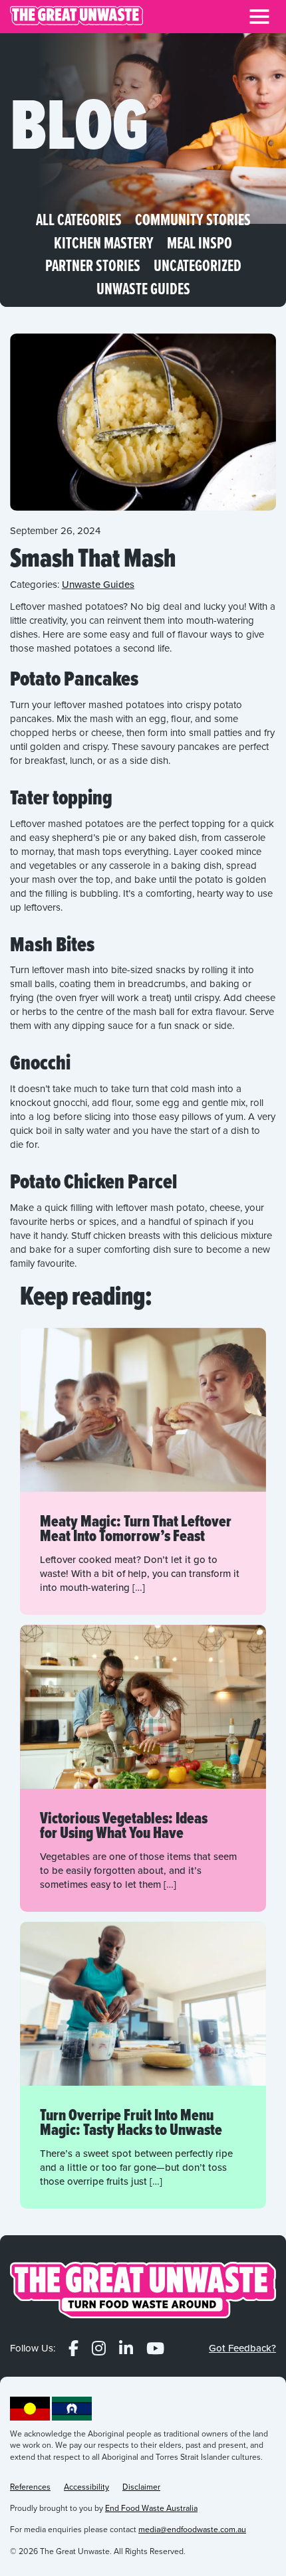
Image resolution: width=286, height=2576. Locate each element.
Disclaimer (141, 2487)
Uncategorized (198, 266)
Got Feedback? (242, 2348)
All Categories (79, 220)
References (30, 2487)
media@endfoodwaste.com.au (192, 2530)
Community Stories (193, 220)
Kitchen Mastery (104, 243)
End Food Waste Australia (151, 2508)
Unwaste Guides (143, 289)
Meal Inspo (200, 243)
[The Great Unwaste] (76, 17)
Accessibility (86, 2487)
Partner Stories (93, 266)
